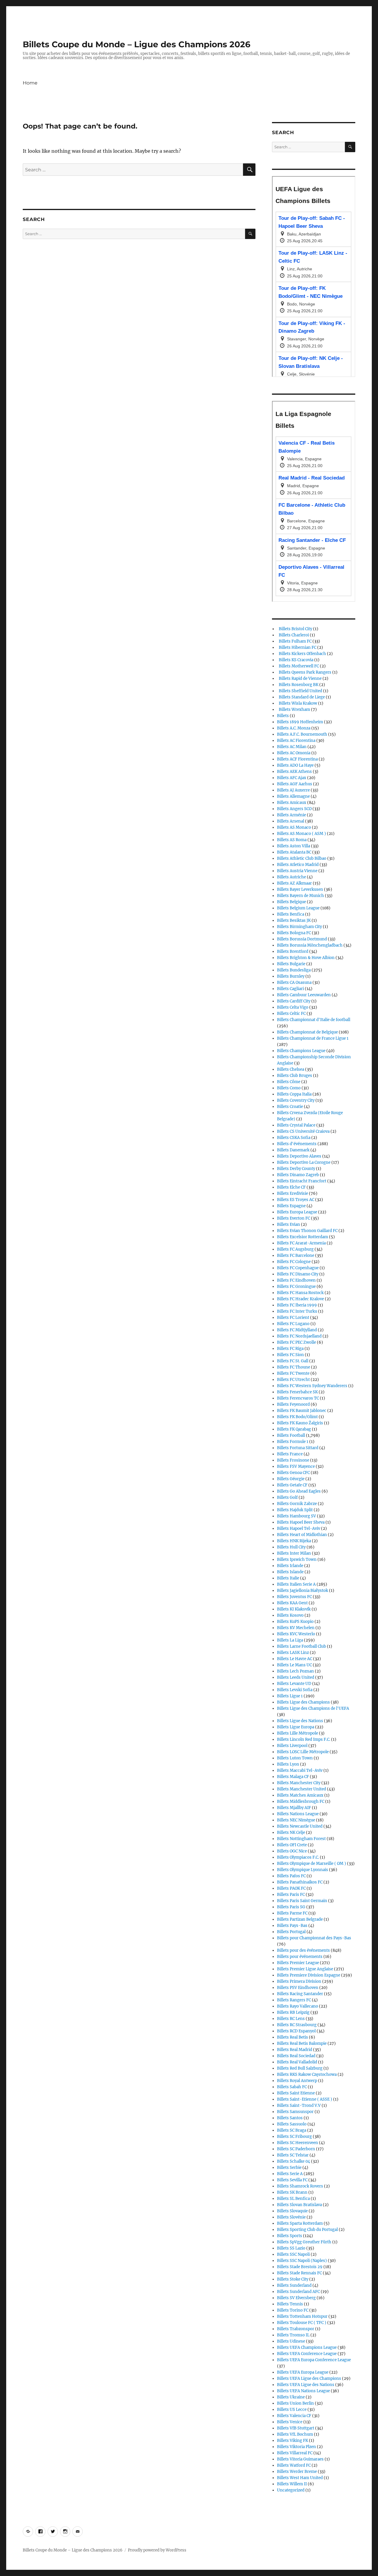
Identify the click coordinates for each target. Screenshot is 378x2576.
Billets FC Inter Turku (297, 1311)
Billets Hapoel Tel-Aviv (299, 1528)
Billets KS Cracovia (295, 660)
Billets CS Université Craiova (303, 1131)
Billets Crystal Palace (296, 1125)
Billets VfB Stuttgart (296, 2428)
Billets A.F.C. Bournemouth (302, 734)
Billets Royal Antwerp (297, 2081)
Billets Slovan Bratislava (299, 2205)
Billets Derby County (296, 1169)
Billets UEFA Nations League (303, 2391)
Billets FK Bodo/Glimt (297, 1417)
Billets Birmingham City (299, 927)
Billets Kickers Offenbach (302, 654)
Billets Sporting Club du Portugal (307, 2230)
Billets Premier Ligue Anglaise (305, 1969)
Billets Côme (289, 1082)
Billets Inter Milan (294, 1553)
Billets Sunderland (294, 2285)
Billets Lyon (288, 1764)
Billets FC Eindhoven (296, 1280)
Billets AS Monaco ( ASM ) (302, 834)
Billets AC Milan (292, 747)
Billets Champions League (301, 1051)
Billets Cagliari (290, 989)
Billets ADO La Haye (295, 765)
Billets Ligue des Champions (303, 1702)
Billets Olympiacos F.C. (298, 1857)
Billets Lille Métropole (298, 1733)
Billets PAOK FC (291, 1888)
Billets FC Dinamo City (298, 1274)
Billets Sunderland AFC (298, 2292)
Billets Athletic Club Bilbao (302, 858)
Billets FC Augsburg (295, 1249)
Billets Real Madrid (295, 2050)
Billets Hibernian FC (297, 647)
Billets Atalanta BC (294, 852)
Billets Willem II (292, 2484)
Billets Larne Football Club (302, 1646)
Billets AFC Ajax (292, 778)
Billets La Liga (290, 1640)
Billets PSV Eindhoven (298, 1988)
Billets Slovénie (291, 2217)
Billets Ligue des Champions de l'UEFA (313, 1708)
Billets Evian (289, 1224)
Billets (283, 716)
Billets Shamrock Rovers (300, 2186)
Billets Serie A (290, 2174)
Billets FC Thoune (294, 1367)
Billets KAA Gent (292, 1603)
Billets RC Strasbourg (297, 2025)
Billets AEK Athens (294, 772)
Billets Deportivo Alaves (299, 1156)
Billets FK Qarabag (294, 1429)
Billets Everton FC (294, 1218)
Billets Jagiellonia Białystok (303, 1591)
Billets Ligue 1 (290, 1696)
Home (30, 83)
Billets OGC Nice (292, 1851)
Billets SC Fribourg (294, 2137)
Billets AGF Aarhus (295, 784)
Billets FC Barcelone (296, 1256)
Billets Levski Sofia (295, 1690)
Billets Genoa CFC (293, 1473)
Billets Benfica (291, 914)
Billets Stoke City (293, 2279)
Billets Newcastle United (300, 1826)
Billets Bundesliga (294, 970)
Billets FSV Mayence (296, 1466)
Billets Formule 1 (293, 1442)
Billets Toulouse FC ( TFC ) (302, 2323)
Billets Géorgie (291, 1479)
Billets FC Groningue (296, 1287)
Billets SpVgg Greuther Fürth (304, 2242)
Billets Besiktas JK (294, 920)
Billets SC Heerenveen (298, 2143)
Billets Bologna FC (294, 933)
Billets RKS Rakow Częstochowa (307, 2074)
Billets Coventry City (296, 1100)
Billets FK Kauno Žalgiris (300, 1423)
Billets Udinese (291, 2341)
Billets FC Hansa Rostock (300, 1293)
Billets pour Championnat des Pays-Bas (314, 1938)
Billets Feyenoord (293, 1404)
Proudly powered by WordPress (157, 2550)
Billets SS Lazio (291, 2248)
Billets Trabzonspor (296, 2329)
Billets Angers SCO (294, 809)
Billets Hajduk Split (295, 1510)
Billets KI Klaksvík (294, 1609)
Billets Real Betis (293, 2037)
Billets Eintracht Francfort (302, 1181)
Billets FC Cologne (294, 1262)
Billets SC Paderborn (296, 2149)
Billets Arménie (291, 815)
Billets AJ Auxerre (293, 790)
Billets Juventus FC (294, 1597)
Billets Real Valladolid (297, 2062)
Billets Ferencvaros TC (298, 1398)
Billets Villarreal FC (295, 2453)
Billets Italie (288, 1578)
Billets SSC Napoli (293, 2254)
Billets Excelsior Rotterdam (303, 1237)
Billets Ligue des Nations (300, 1721)
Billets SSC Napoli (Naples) (302, 2261)
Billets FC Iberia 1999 (297, 1305)
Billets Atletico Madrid (298, 865)
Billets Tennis (290, 2304)
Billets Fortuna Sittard (298, 1448)
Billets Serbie (289, 2168)
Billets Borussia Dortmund (302, 939)
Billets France (290, 1454)
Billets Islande (290, 1572)
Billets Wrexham (294, 710)
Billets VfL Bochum (295, 2434)
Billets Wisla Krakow (297, 703)
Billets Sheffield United (300, 691)
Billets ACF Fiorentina (297, 759)
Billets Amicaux (292, 803)
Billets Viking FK (293, 2441)
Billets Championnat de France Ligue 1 (313, 1038)
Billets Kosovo (290, 1615)
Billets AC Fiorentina (296, 741)
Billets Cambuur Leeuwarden (304, 995)
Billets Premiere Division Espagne (309, 1975)
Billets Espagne (291, 1206)
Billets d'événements (297, 1144)
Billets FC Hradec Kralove (300, 1299)
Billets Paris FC (291, 1895)
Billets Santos (290, 2118)
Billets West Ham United (300, 2478)
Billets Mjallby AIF (294, 1808)
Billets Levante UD (294, 1684)
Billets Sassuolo (292, 2124)
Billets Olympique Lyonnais (303, 1870)
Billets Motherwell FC (298, 666)
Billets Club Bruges (295, 1076)
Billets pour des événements (303, 1950)
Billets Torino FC (293, 2310)
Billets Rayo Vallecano (298, 2006)
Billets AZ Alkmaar (294, 883)
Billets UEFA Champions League (307, 2347)
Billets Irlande (290, 1566)
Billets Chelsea (291, 1069)
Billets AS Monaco (294, 827)
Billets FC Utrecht (293, 1380)
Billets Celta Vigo (293, 1007)
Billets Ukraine (291, 2397)
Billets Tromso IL (293, 2335)
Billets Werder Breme (297, 2472)
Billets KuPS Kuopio (295, 1622)
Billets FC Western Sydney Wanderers (312, 1386)
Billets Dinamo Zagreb (298, 1175)
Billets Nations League (298, 1814)
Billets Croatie (290, 1107)
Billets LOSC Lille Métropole (303, 1752)
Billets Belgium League (298, 908)
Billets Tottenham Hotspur (302, 2316)
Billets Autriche (291, 877)
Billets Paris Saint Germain (302, 1901)
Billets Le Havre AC (295, 1659)
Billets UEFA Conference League (307, 2354)
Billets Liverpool (292, 1746)
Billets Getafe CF (292, 1485)
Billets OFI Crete (292, 1845)
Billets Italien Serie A (296, 1584)
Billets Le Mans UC (294, 1665)
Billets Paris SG (291, 1907)
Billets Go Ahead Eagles (299, 1491)
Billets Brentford (293, 951)
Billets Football (291, 1435)
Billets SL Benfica (293, 2199)
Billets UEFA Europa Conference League (314, 2360)
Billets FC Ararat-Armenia (301, 1243)
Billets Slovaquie (292, 2211)
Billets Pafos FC (291, 1876)
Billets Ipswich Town (297, 1560)
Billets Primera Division (299, 1981)
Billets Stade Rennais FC (299, 2273)
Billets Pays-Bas (292, 1926)
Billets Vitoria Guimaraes (300, 2459)
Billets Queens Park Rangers (304, 672)
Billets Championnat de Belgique (307, 1032)
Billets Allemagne (293, 796)
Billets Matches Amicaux (300, 1795)
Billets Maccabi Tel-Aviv (300, 1770)
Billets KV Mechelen (296, 1628)
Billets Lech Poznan (295, 1671)
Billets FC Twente (293, 1373)
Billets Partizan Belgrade (300, 1919)
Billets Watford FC (294, 2465)
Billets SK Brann (292, 2192)
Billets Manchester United (302, 1789)
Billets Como (289, 1088)
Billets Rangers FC (294, 2000)
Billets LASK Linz (293, 1653)
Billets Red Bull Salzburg (300, 2068)
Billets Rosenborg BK (298, 685)
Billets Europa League (297, 1212)
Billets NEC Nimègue (296, 1820)
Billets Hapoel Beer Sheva (301, 1522)
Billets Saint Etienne (296, 2093)
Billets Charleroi (293, 635)
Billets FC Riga (290, 1349)
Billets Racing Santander (300, 1994)
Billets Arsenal (291, 821)
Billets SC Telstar (293, 2155)
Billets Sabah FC (292, 2087)
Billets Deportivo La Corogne (304, 1162)
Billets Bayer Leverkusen (300, 889)
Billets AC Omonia (294, 753)
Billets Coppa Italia (294, 1094)
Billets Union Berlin (295, 2403)
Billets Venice (290, 2422)
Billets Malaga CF (293, 1777)
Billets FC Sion (290, 1355)
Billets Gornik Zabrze (297, 1504)
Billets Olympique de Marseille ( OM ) (312, 1864)
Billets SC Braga (292, 2130)
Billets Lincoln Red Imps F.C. (304, 1739)
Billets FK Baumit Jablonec (302, 1411)
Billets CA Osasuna (294, 983)
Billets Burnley (291, 976)
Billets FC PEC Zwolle (296, 1342)
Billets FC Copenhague (298, 1268)
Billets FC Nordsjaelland (299, 1336)
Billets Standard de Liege (301, 697)
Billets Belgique (291, 902)
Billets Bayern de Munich (300, 896)
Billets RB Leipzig (293, 2012)
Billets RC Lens (291, 2019)
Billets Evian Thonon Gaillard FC (307, 1231)
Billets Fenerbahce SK (297, 1392)
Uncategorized (291, 2490)
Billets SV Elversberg (296, 2298)
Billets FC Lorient (293, 1318)
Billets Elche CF (291, 1187)
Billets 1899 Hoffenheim (300, 722)
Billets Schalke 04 (294, 2161)
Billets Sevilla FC (292, 2180)
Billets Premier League (298, 1963)
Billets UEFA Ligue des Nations (306, 2385)
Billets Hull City (291, 1547)
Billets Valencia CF (294, 2416)
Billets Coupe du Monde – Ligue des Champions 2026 (137, 44)
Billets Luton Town (295, 1758)
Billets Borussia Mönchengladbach (310, 945)
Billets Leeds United (296, 1677)
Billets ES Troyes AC (296, 1200)
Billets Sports (290, 2236)
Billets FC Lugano (293, 1324)
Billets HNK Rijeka (294, 1541)
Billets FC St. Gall (293, 1361)
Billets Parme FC (292, 1913)
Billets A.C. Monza (294, 728)
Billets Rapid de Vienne (299, 678)
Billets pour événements (300, 1957)
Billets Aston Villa (294, 846)
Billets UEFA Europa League (303, 2372)
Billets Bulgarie (291, 964)
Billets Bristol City (295, 629)
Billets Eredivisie (293, 1193)
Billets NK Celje (291, 1833)
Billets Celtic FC (291, 1014)
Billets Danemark (293, 1150)
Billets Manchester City (299, 1783)
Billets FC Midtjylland (297, 1330)
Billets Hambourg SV (296, 1516)
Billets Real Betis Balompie (302, 2043)
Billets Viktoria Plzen (296, 2447)
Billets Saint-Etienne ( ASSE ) (305, 2099)
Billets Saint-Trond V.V (299, 2106)
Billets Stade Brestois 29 (300, 2267)
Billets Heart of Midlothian (302, 1535)
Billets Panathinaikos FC (300, 1882)
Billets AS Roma (292, 840)
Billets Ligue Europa (296, 1727)
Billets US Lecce (292, 2410)
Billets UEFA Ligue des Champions (309, 2378)
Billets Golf (287, 1497)
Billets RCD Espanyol (296, 2031)
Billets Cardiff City (294, 1001)
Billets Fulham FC (294, 641)
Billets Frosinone (293, 1460)
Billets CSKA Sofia (294, 1138)
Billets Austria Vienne (297, 871)
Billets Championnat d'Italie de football (314, 1020)
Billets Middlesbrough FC (301, 1801)
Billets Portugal (291, 1932)
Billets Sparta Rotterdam (300, 2223)
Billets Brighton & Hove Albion (306, 958)
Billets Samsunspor (295, 2112)
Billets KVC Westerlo (296, 1634)
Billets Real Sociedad (296, 2056)
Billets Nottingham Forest (301, 1839)
